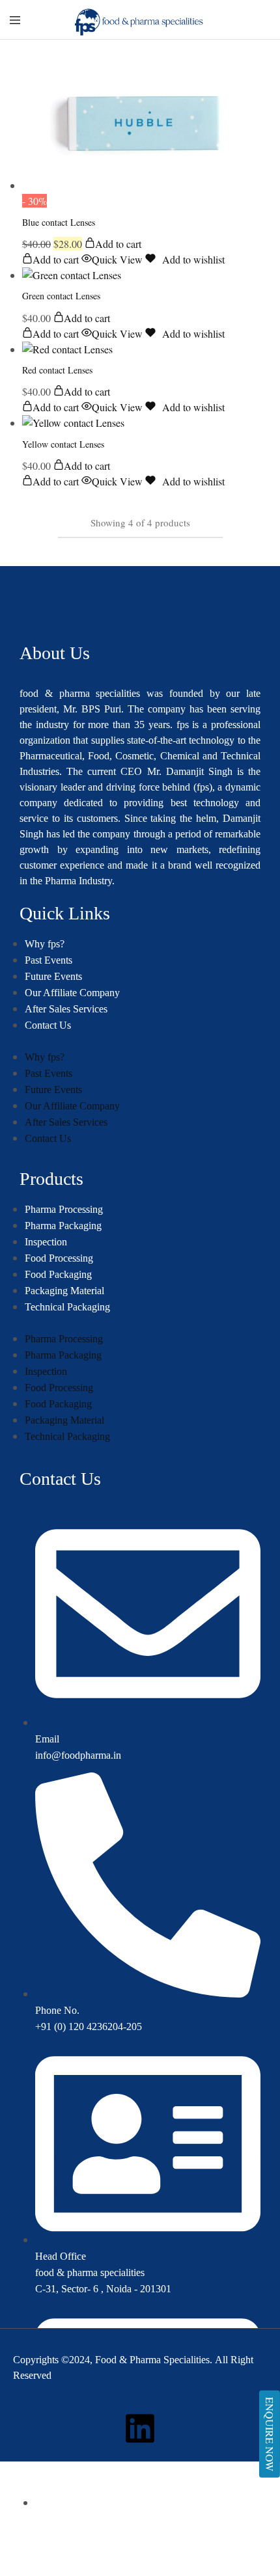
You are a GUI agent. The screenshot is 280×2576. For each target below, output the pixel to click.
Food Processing (59, 1258)
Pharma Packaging (63, 1226)
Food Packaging (58, 1274)
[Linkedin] (140, 2428)
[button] (113, 244)
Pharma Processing (64, 1209)
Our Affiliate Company (72, 993)
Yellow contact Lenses (63, 444)
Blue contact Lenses (59, 222)
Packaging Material (64, 1291)
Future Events (53, 976)
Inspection (46, 1242)
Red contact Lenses (57, 370)
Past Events (49, 960)
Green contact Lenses (61, 296)
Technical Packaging (67, 1307)
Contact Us (48, 1025)
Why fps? (45, 944)
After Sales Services (66, 1009)
